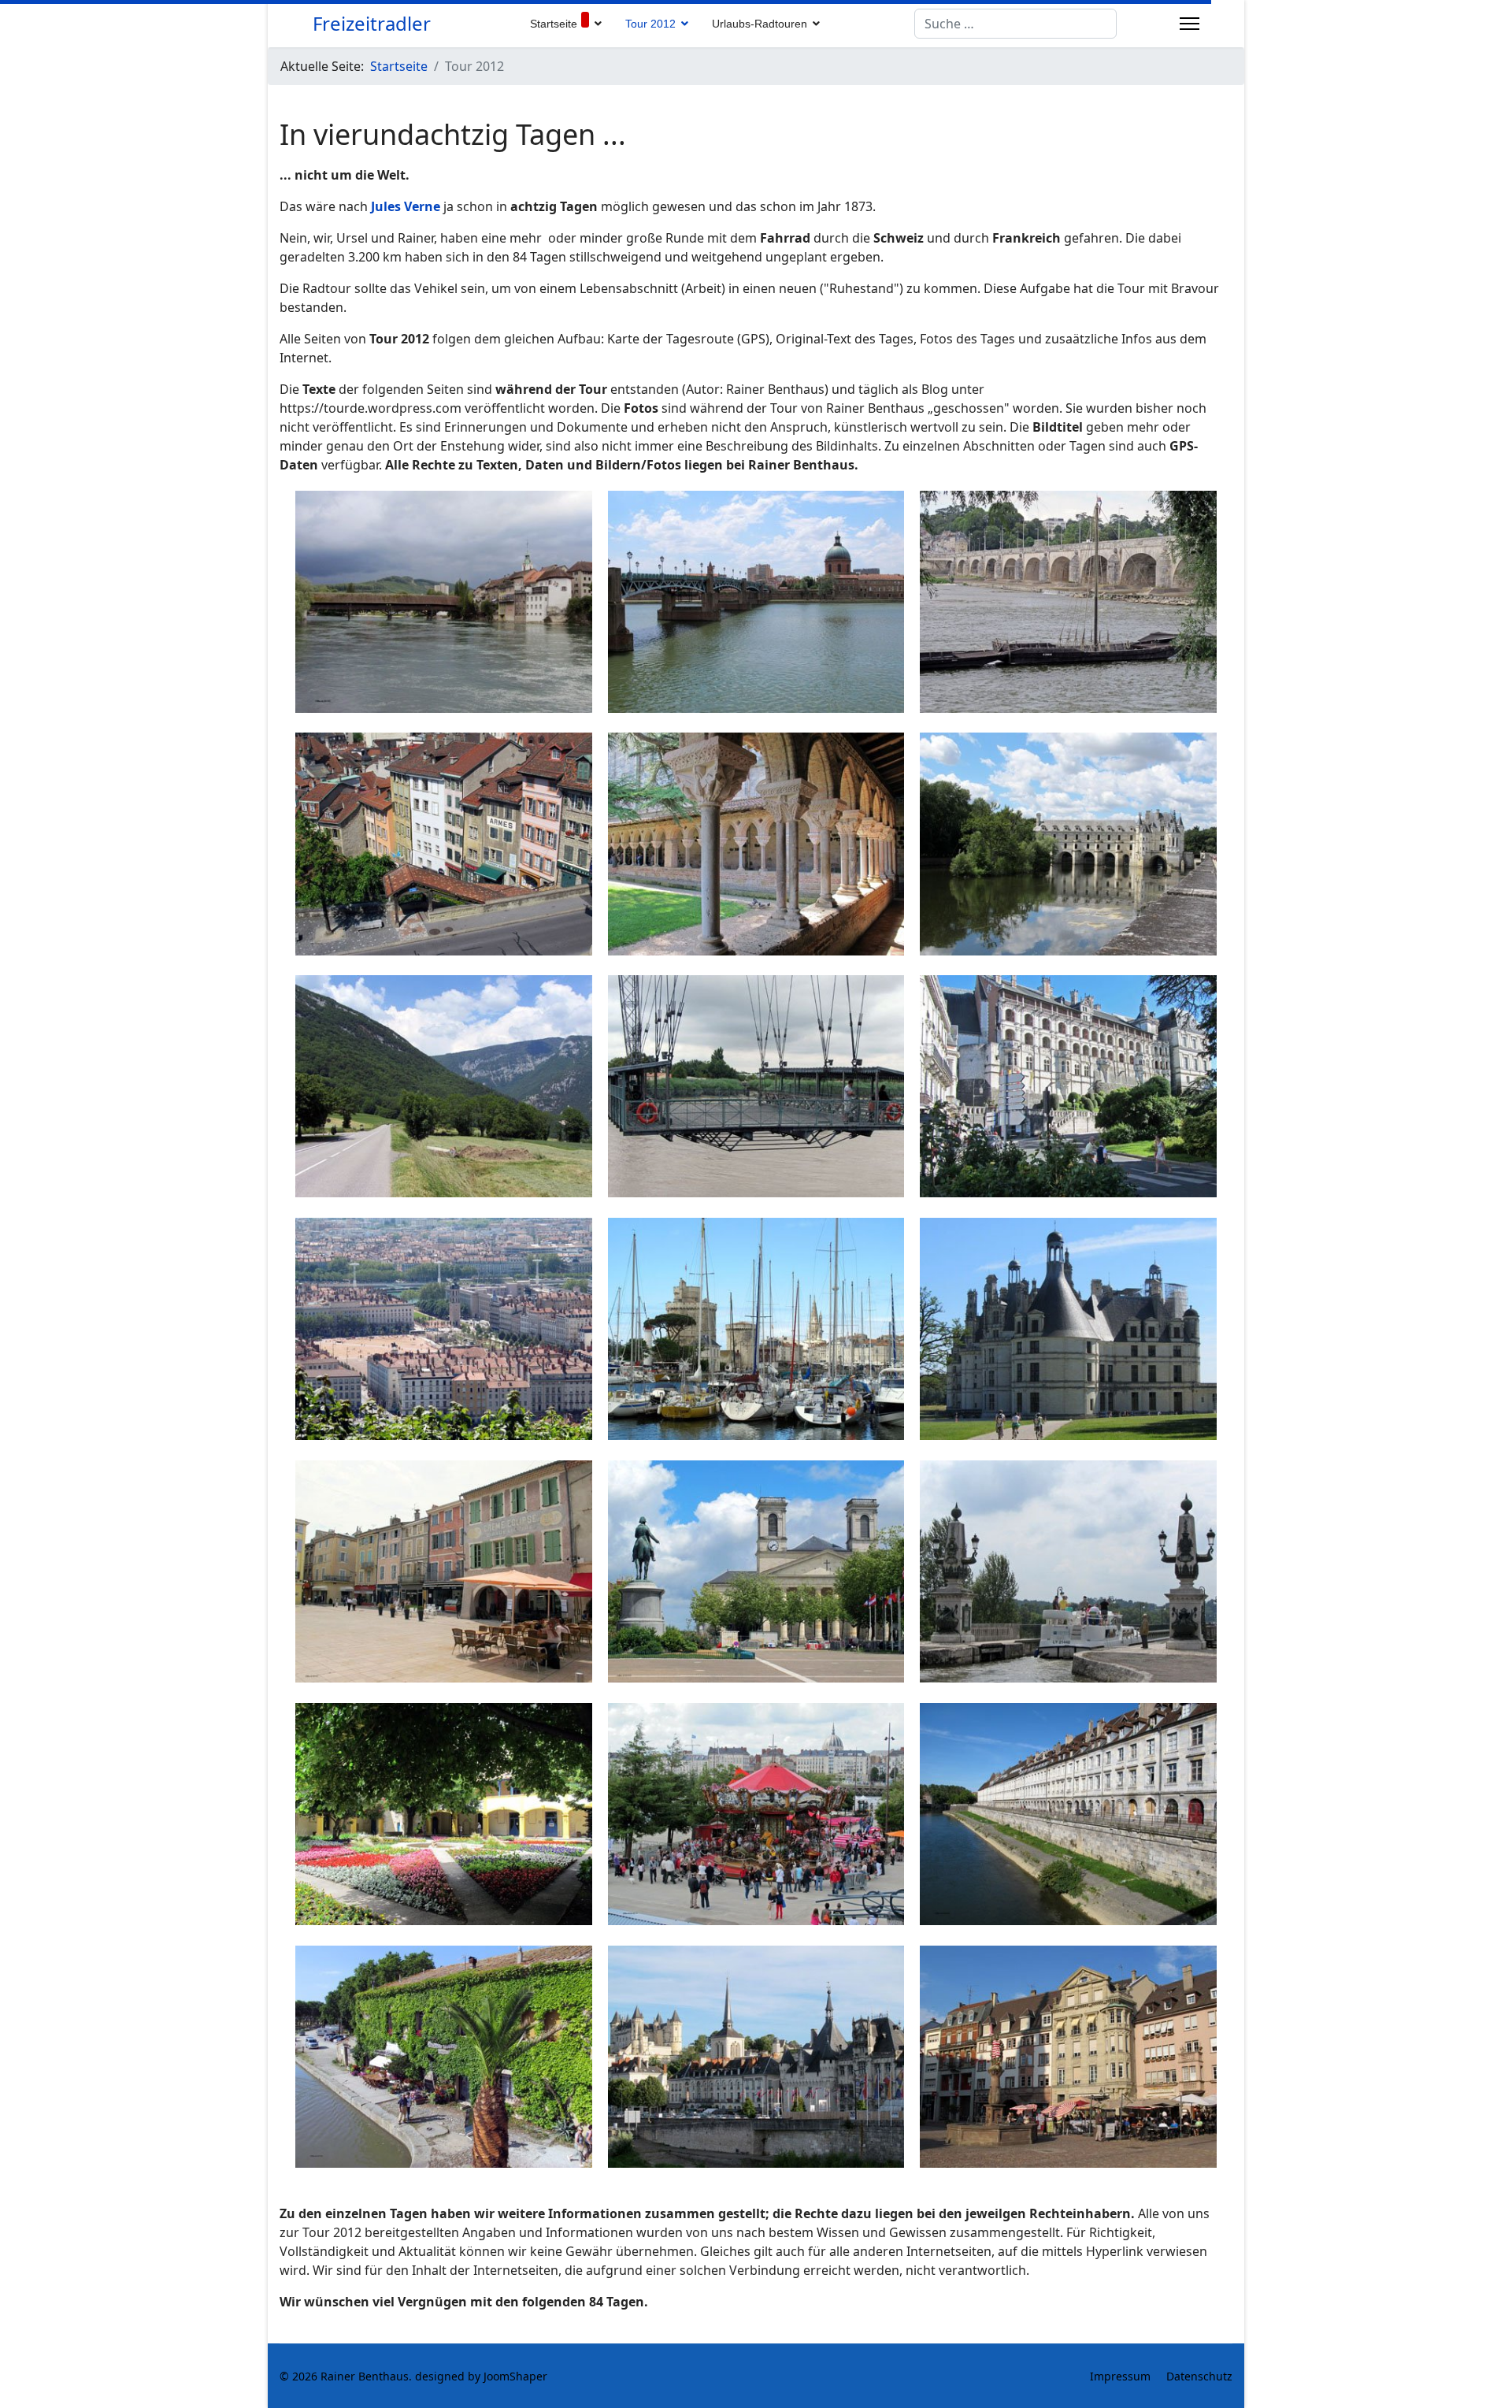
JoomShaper (515, 2376)
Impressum (1120, 2376)
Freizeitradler (372, 24)
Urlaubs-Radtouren (760, 24)
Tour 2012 (650, 24)
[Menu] (1190, 24)
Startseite (554, 24)
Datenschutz (1199, 2376)
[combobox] (1015, 24)
